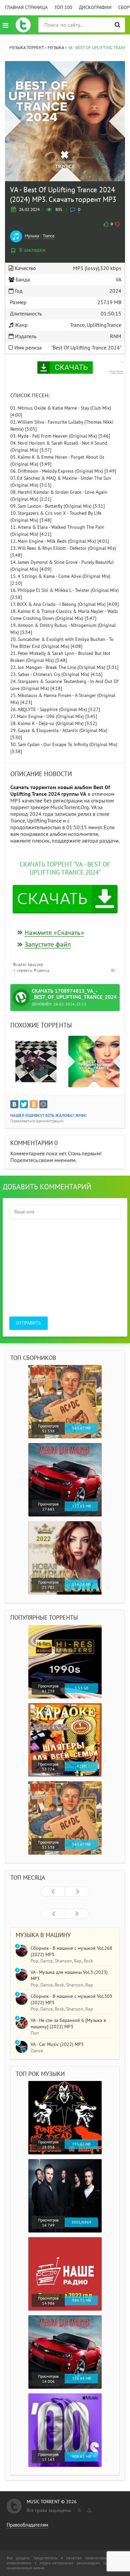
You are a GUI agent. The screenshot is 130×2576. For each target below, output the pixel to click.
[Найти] (117, 25)
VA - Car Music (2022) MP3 (57, 2044)
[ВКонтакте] (14, 1104)
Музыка (32, 236)
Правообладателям (27, 2525)
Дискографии (95, 8)
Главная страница (26, 8)
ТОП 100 (63, 8)
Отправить (28, 1323)
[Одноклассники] (34, 1104)
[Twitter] (24, 1104)
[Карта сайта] (89, 2509)
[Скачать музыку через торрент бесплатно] (23, 25)
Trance (49, 236)
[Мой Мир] (43, 1104)
